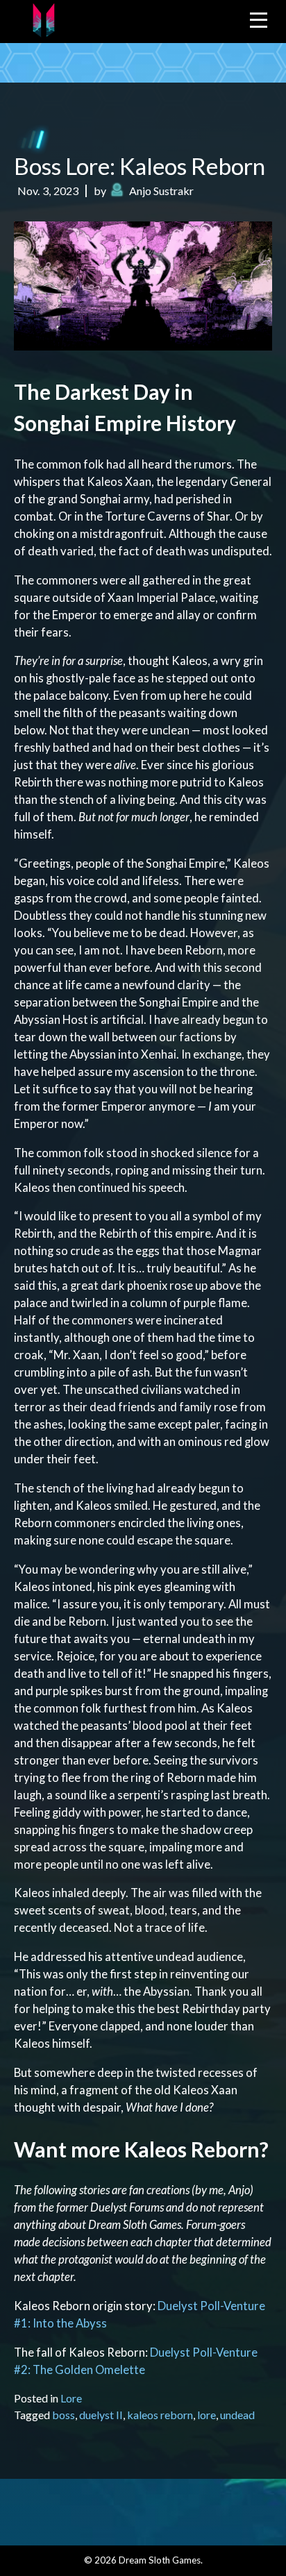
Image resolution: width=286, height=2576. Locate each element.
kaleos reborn (160, 2415)
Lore (71, 2398)
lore (207, 2415)
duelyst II (101, 2415)
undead (237, 2415)
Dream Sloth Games (160, 2560)
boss (64, 2415)
